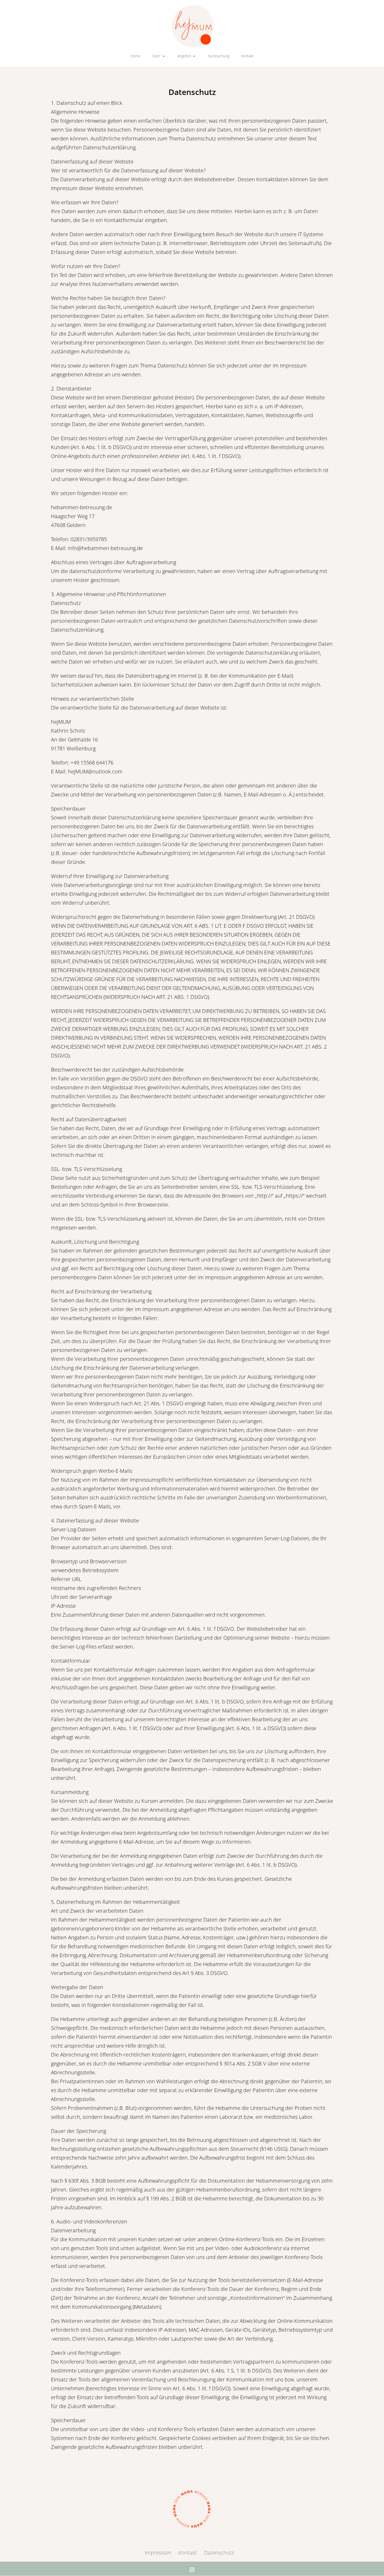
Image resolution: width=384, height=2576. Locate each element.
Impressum (158, 2553)
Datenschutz (219, 2553)
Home (136, 56)
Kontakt (247, 56)
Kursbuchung (219, 56)
